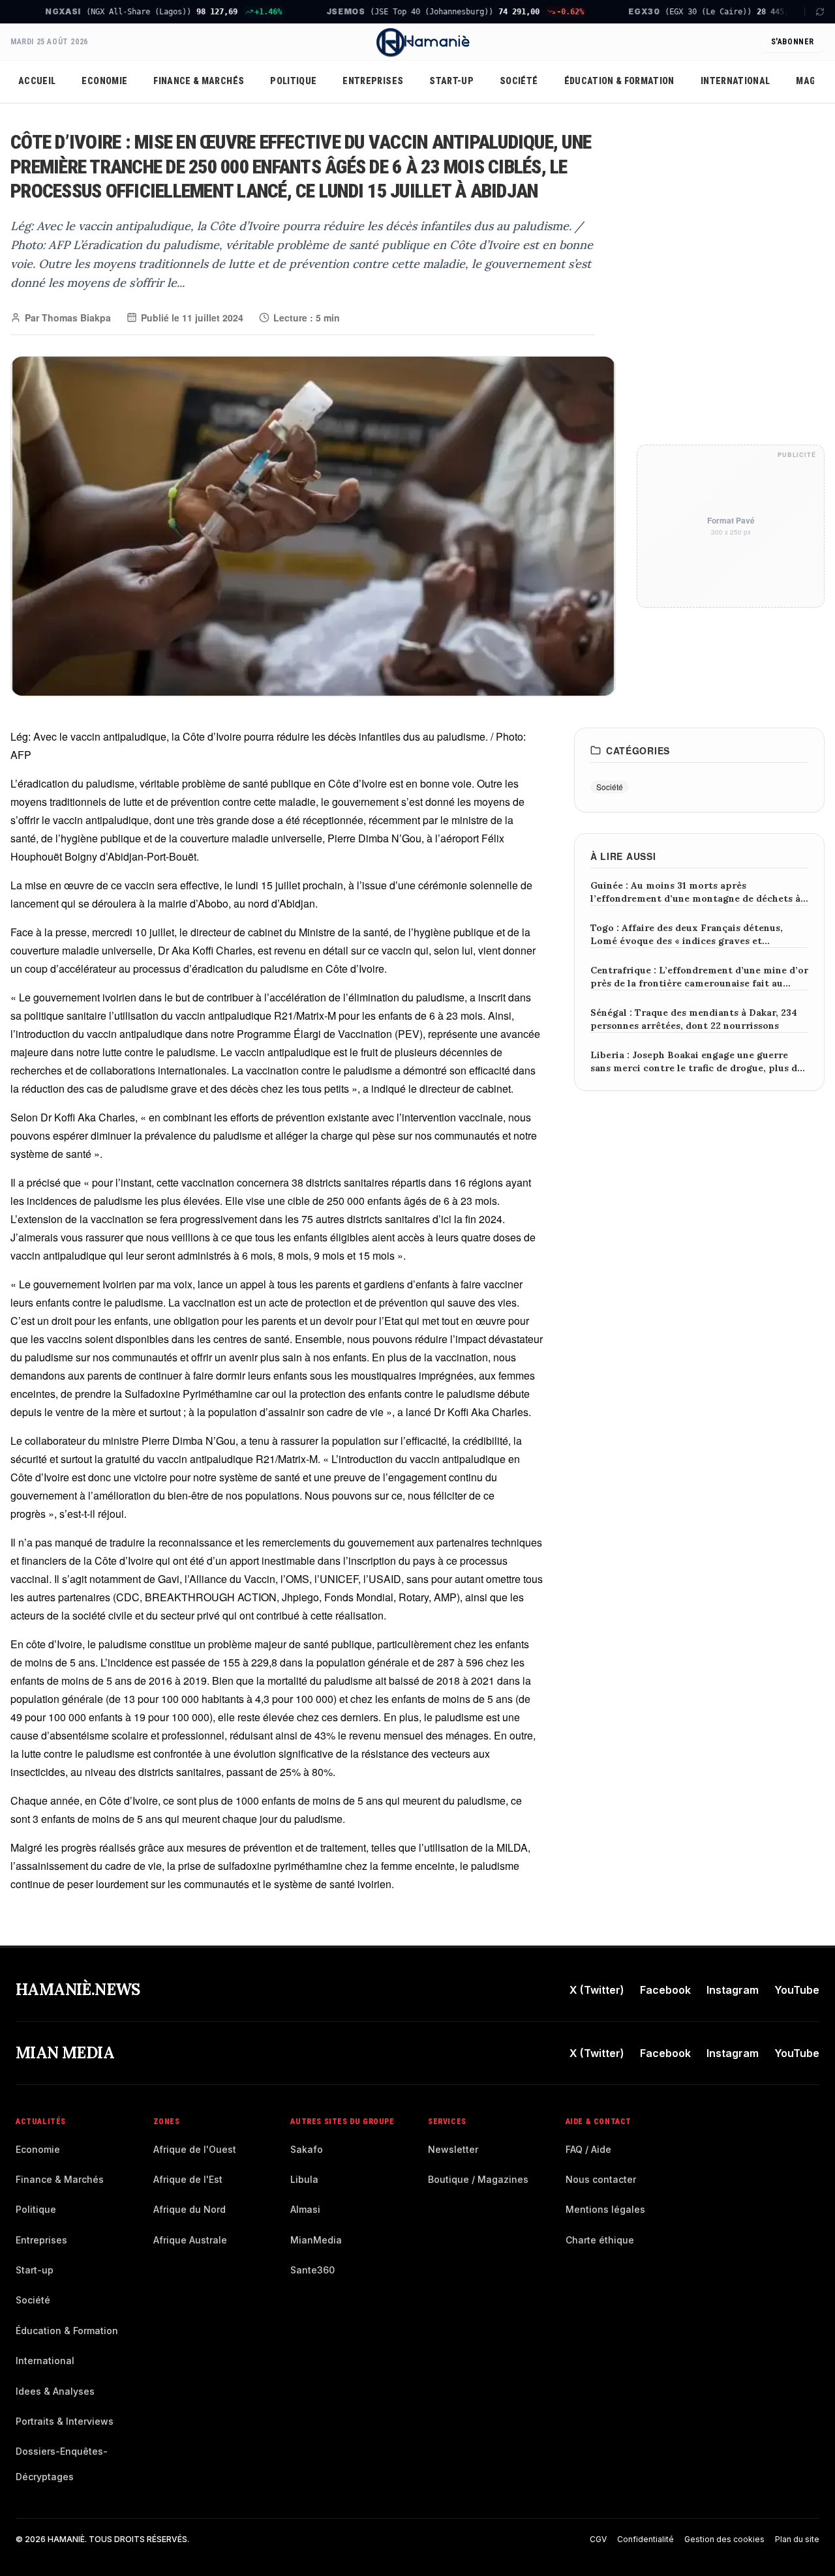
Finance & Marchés (199, 81)
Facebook (665, 1990)
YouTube (797, 1990)
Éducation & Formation (619, 81)
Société (519, 81)
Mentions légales (605, 2209)
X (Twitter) (597, 1990)
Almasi (305, 2209)
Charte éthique (600, 2240)
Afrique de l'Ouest (195, 2149)
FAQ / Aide (588, 2149)
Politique (293, 81)
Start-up (451, 81)
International (736, 81)
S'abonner (793, 42)
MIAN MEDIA (65, 2053)
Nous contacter (601, 2179)
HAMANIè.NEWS (78, 1990)
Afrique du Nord (190, 2209)
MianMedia (316, 2240)
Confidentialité (645, 2539)
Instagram (733, 1990)
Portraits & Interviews (65, 2421)
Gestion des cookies (724, 2539)
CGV (598, 2539)
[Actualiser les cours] (814, 12)
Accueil (37, 81)
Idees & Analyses (55, 2391)
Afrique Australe (190, 2240)
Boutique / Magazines (478, 2179)
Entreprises (373, 81)
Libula (304, 2179)
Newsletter (453, 2149)
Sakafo (307, 2149)
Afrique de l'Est (188, 2179)
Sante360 (312, 2270)
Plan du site (797, 2539)
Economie (104, 81)
